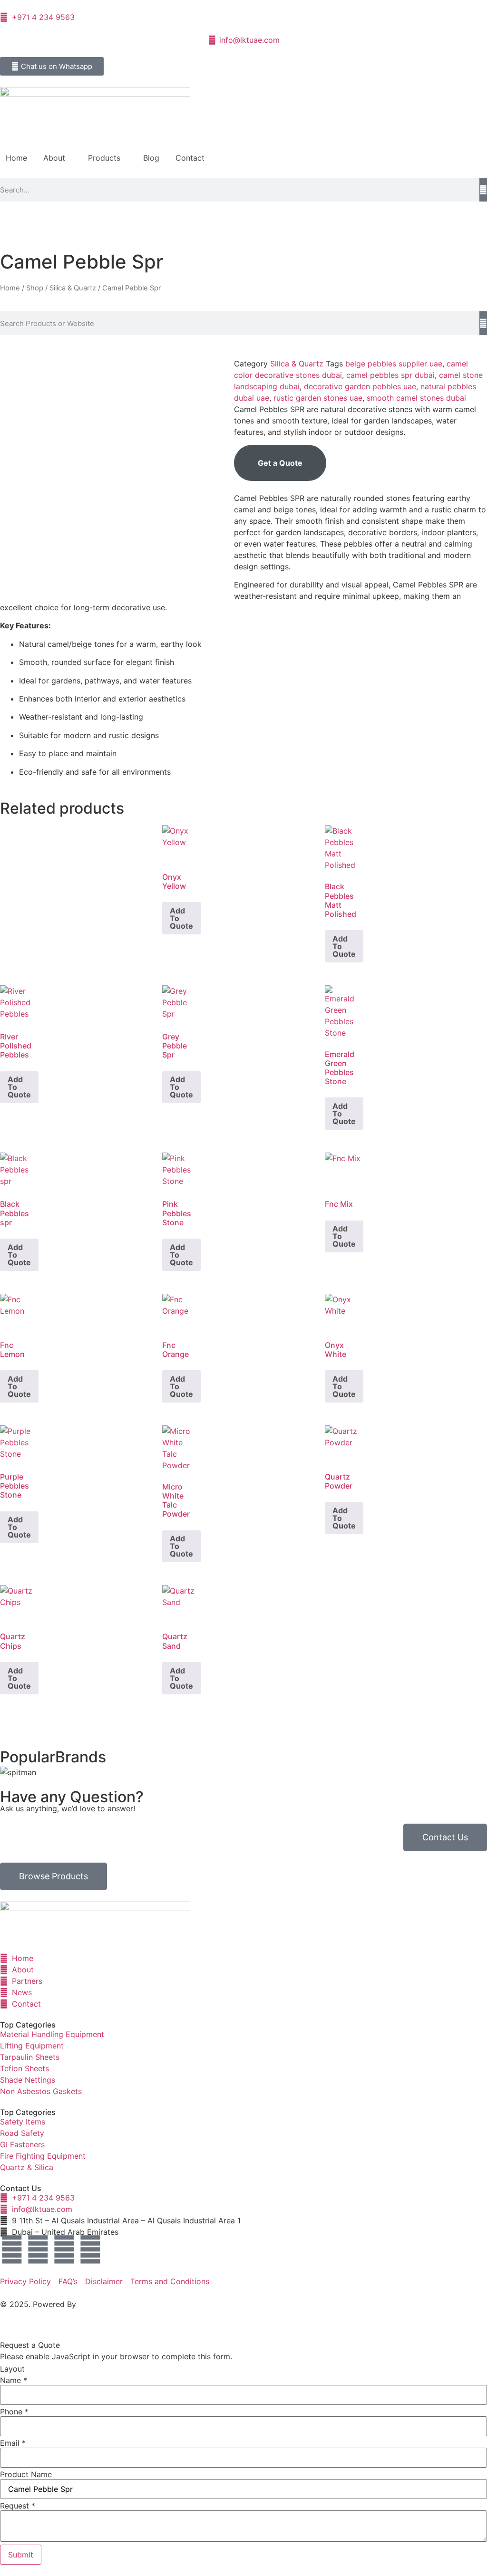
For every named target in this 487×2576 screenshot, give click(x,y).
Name (14, 2380)
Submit (21, 2555)
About (54, 158)
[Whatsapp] (90, 2249)
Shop (35, 288)
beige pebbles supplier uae (394, 364)
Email (13, 2443)
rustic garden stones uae (318, 398)
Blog (151, 158)
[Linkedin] (38, 2249)
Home (16, 158)
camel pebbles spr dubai (390, 375)
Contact (190, 158)
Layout (12, 2369)
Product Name (26, 2474)
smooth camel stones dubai (416, 398)
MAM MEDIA (101, 2304)
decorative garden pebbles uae (360, 386)
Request (18, 2506)
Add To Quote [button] (181, 918)
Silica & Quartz (73, 288)
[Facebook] (12, 2249)
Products (104, 158)
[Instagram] (64, 2249)
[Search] (483, 190)
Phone (14, 2412)
